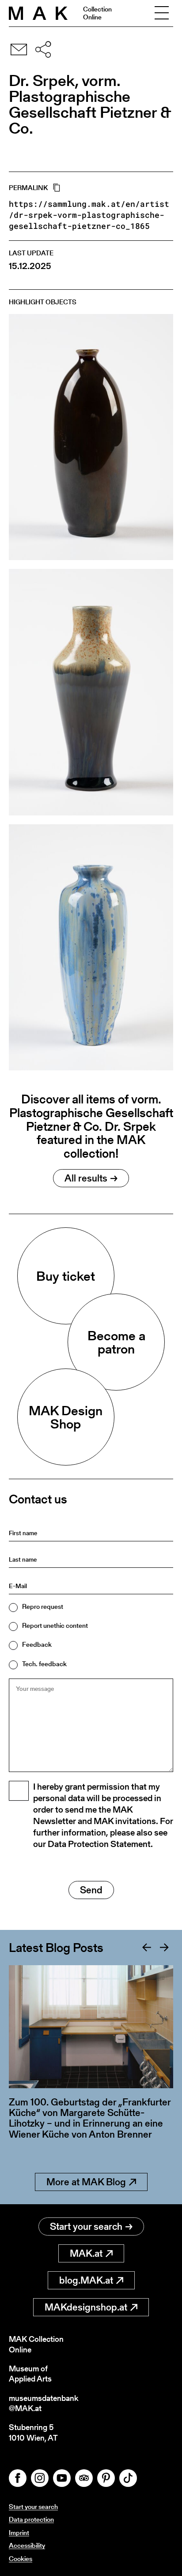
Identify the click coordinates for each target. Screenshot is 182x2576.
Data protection (31, 2519)
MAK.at (86, 2253)
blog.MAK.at (86, 2280)
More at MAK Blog (86, 2182)
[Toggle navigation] (162, 13)
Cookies (21, 2559)
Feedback (37, 1644)
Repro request (43, 1606)
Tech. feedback (44, 1664)
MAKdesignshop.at (86, 2307)
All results (86, 1178)
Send (91, 1890)
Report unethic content (55, 1625)
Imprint (19, 2533)
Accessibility (27, 2545)
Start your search (86, 2226)
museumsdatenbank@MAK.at (44, 2403)
